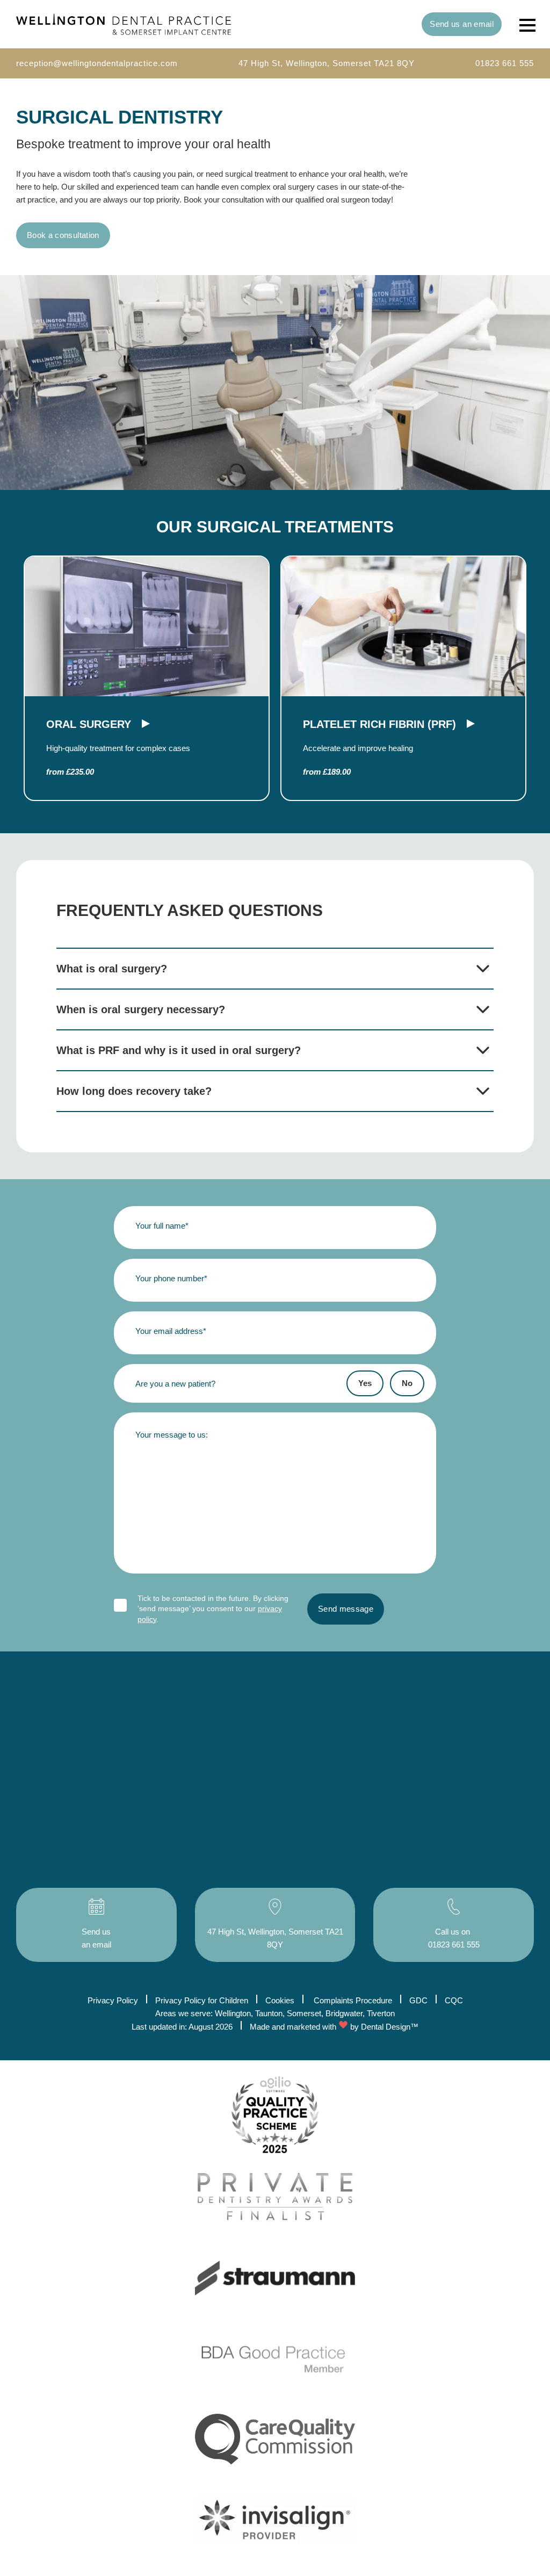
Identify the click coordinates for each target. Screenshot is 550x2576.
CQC (454, 2000)
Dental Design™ (390, 2027)
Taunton (269, 2013)
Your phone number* (171, 1278)
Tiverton (381, 2013)
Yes (365, 1383)
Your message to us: (172, 1435)
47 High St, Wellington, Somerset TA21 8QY (327, 63)
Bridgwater (344, 2013)
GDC (418, 2000)
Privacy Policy (113, 2000)
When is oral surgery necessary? (141, 1009)
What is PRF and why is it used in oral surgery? (179, 1050)
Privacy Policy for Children (202, 2000)
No (407, 1383)
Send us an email (462, 24)
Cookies (280, 2000)
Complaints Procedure (353, 2000)
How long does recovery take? (134, 1091)
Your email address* (171, 1331)
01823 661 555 (505, 63)
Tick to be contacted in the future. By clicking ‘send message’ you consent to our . (213, 1609)
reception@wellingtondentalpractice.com (97, 63)
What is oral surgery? (112, 969)
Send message (346, 1609)
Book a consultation (63, 235)
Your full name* (162, 1226)
